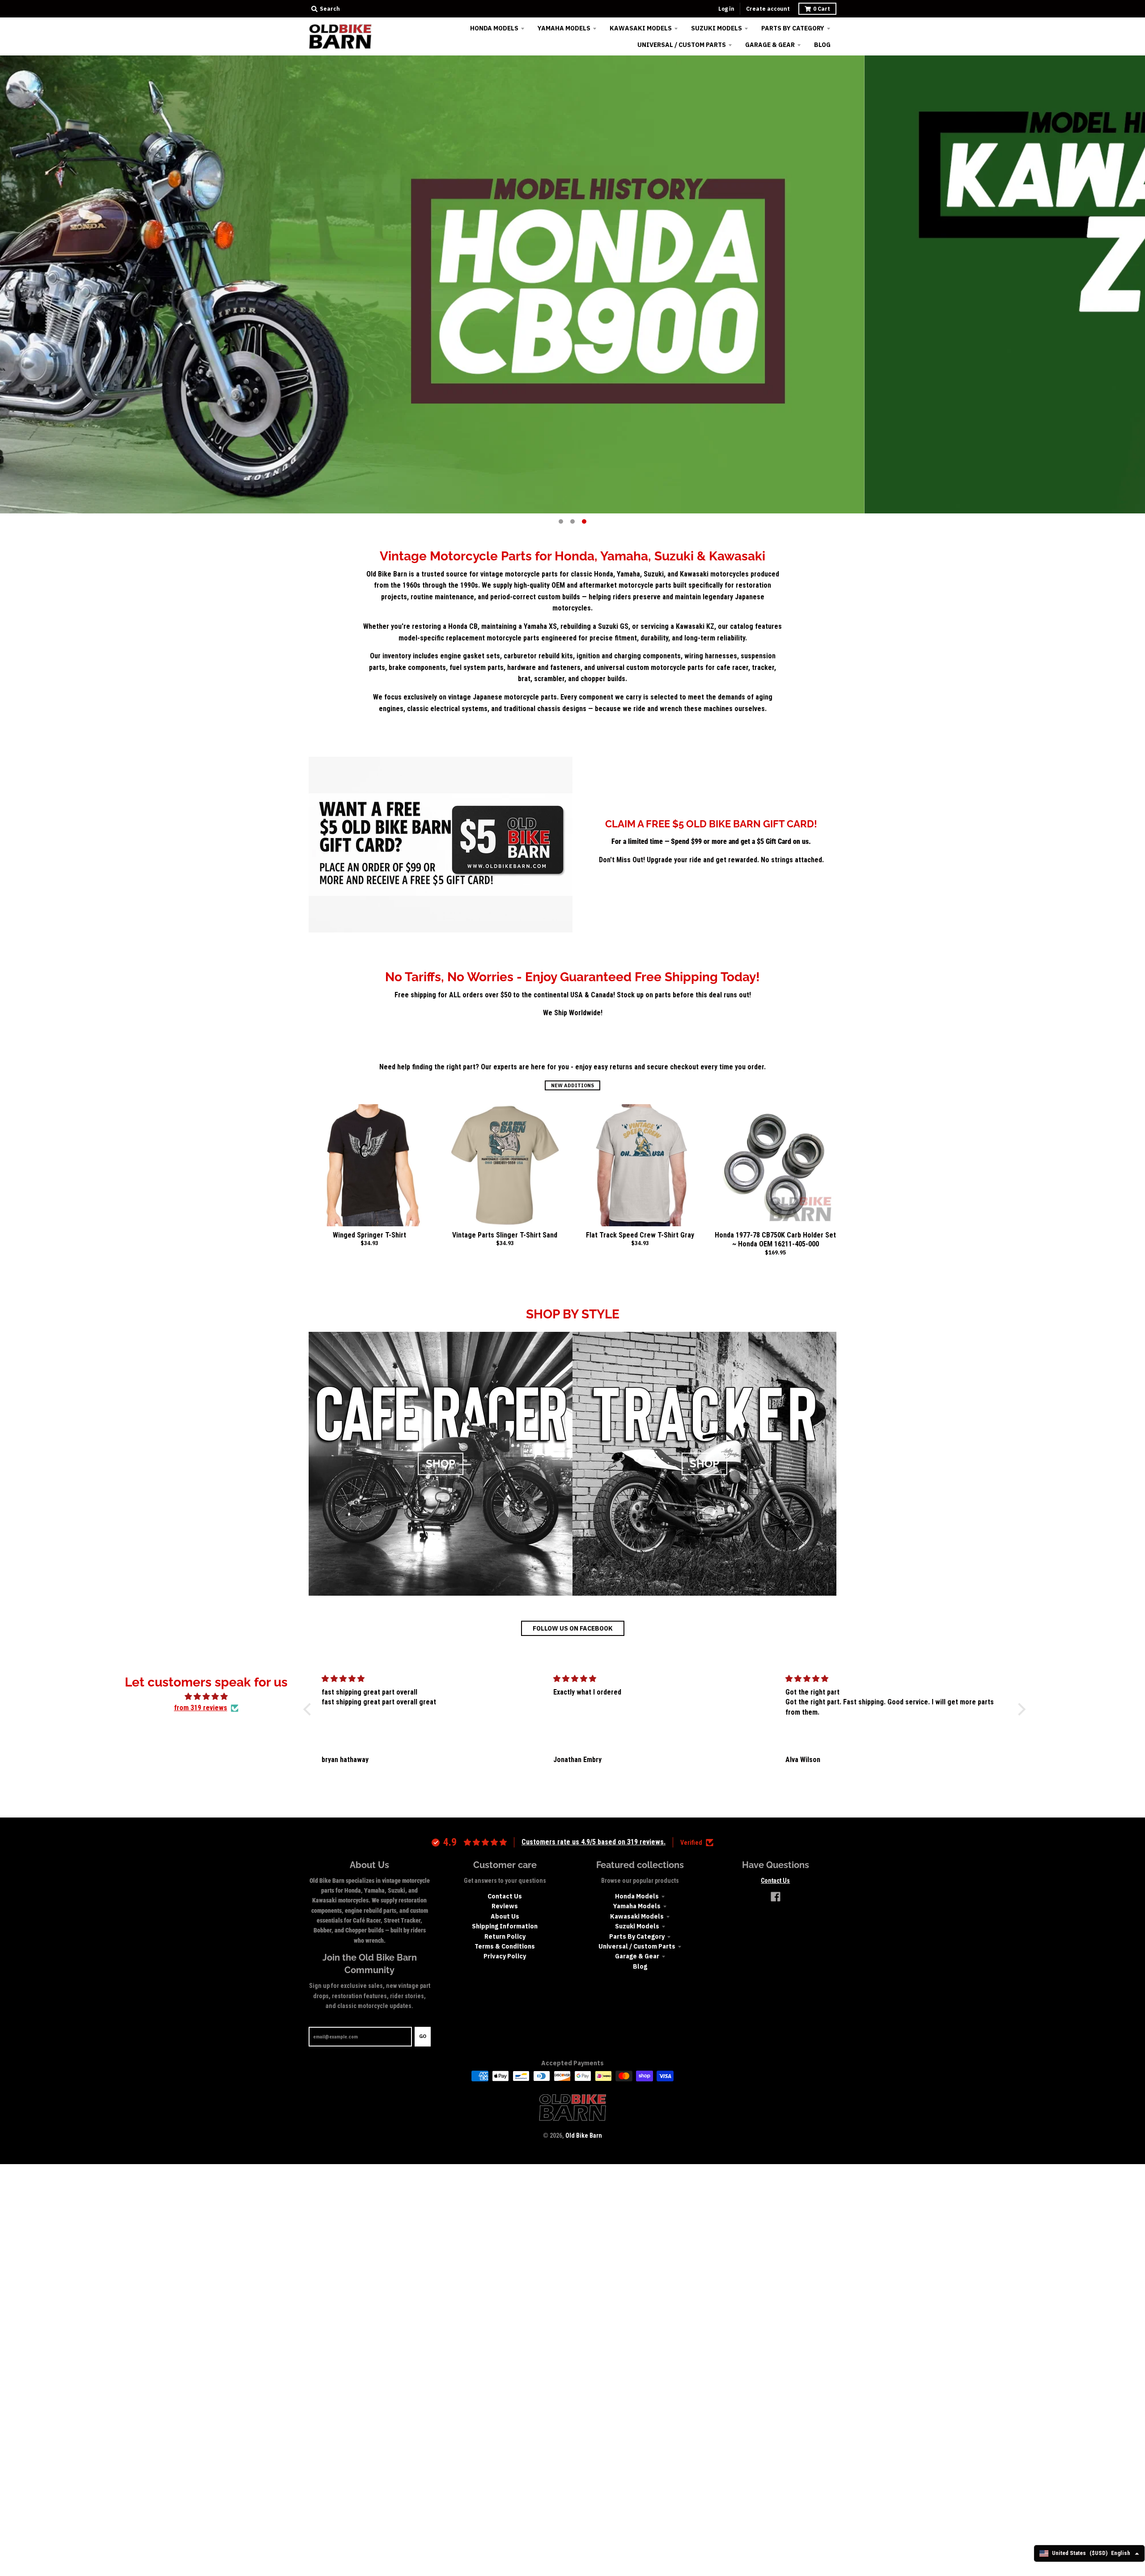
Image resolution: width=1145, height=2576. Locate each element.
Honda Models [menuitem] (494, 28)
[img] (206, 1697)
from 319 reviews (201, 1708)
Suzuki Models (637, 1926)
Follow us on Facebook (573, 1628)
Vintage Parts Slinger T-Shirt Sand (505, 1235)
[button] (309, 1709)
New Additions (572, 1085)
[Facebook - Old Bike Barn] (776, 1897)
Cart (822, 9)
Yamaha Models (637, 1906)
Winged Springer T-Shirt (369, 1235)
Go (423, 2036)
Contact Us (505, 1896)
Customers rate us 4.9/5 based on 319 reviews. (594, 1842)
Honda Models (637, 1896)
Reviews (505, 1906)
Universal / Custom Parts (637, 1946)
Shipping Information (505, 1926)
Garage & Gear (637, 1956)
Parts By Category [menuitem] (793, 28)
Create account (768, 9)
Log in (726, 9)
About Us (505, 1916)
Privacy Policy (505, 1956)
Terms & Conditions (505, 1946)
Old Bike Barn (584, 2135)
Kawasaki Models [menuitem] (641, 28)
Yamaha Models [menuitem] (564, 28)
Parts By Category (637, 1936)
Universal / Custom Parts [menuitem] (682, 45)
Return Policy (505, 1936)
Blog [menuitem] (822, 45)
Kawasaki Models (637, 1916)
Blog (640, 1966)
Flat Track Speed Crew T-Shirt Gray (640, 1235)
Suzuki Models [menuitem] (717, 28)
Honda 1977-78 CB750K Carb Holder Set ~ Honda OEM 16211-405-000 (775, 1240)
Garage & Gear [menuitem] (770, 45)
